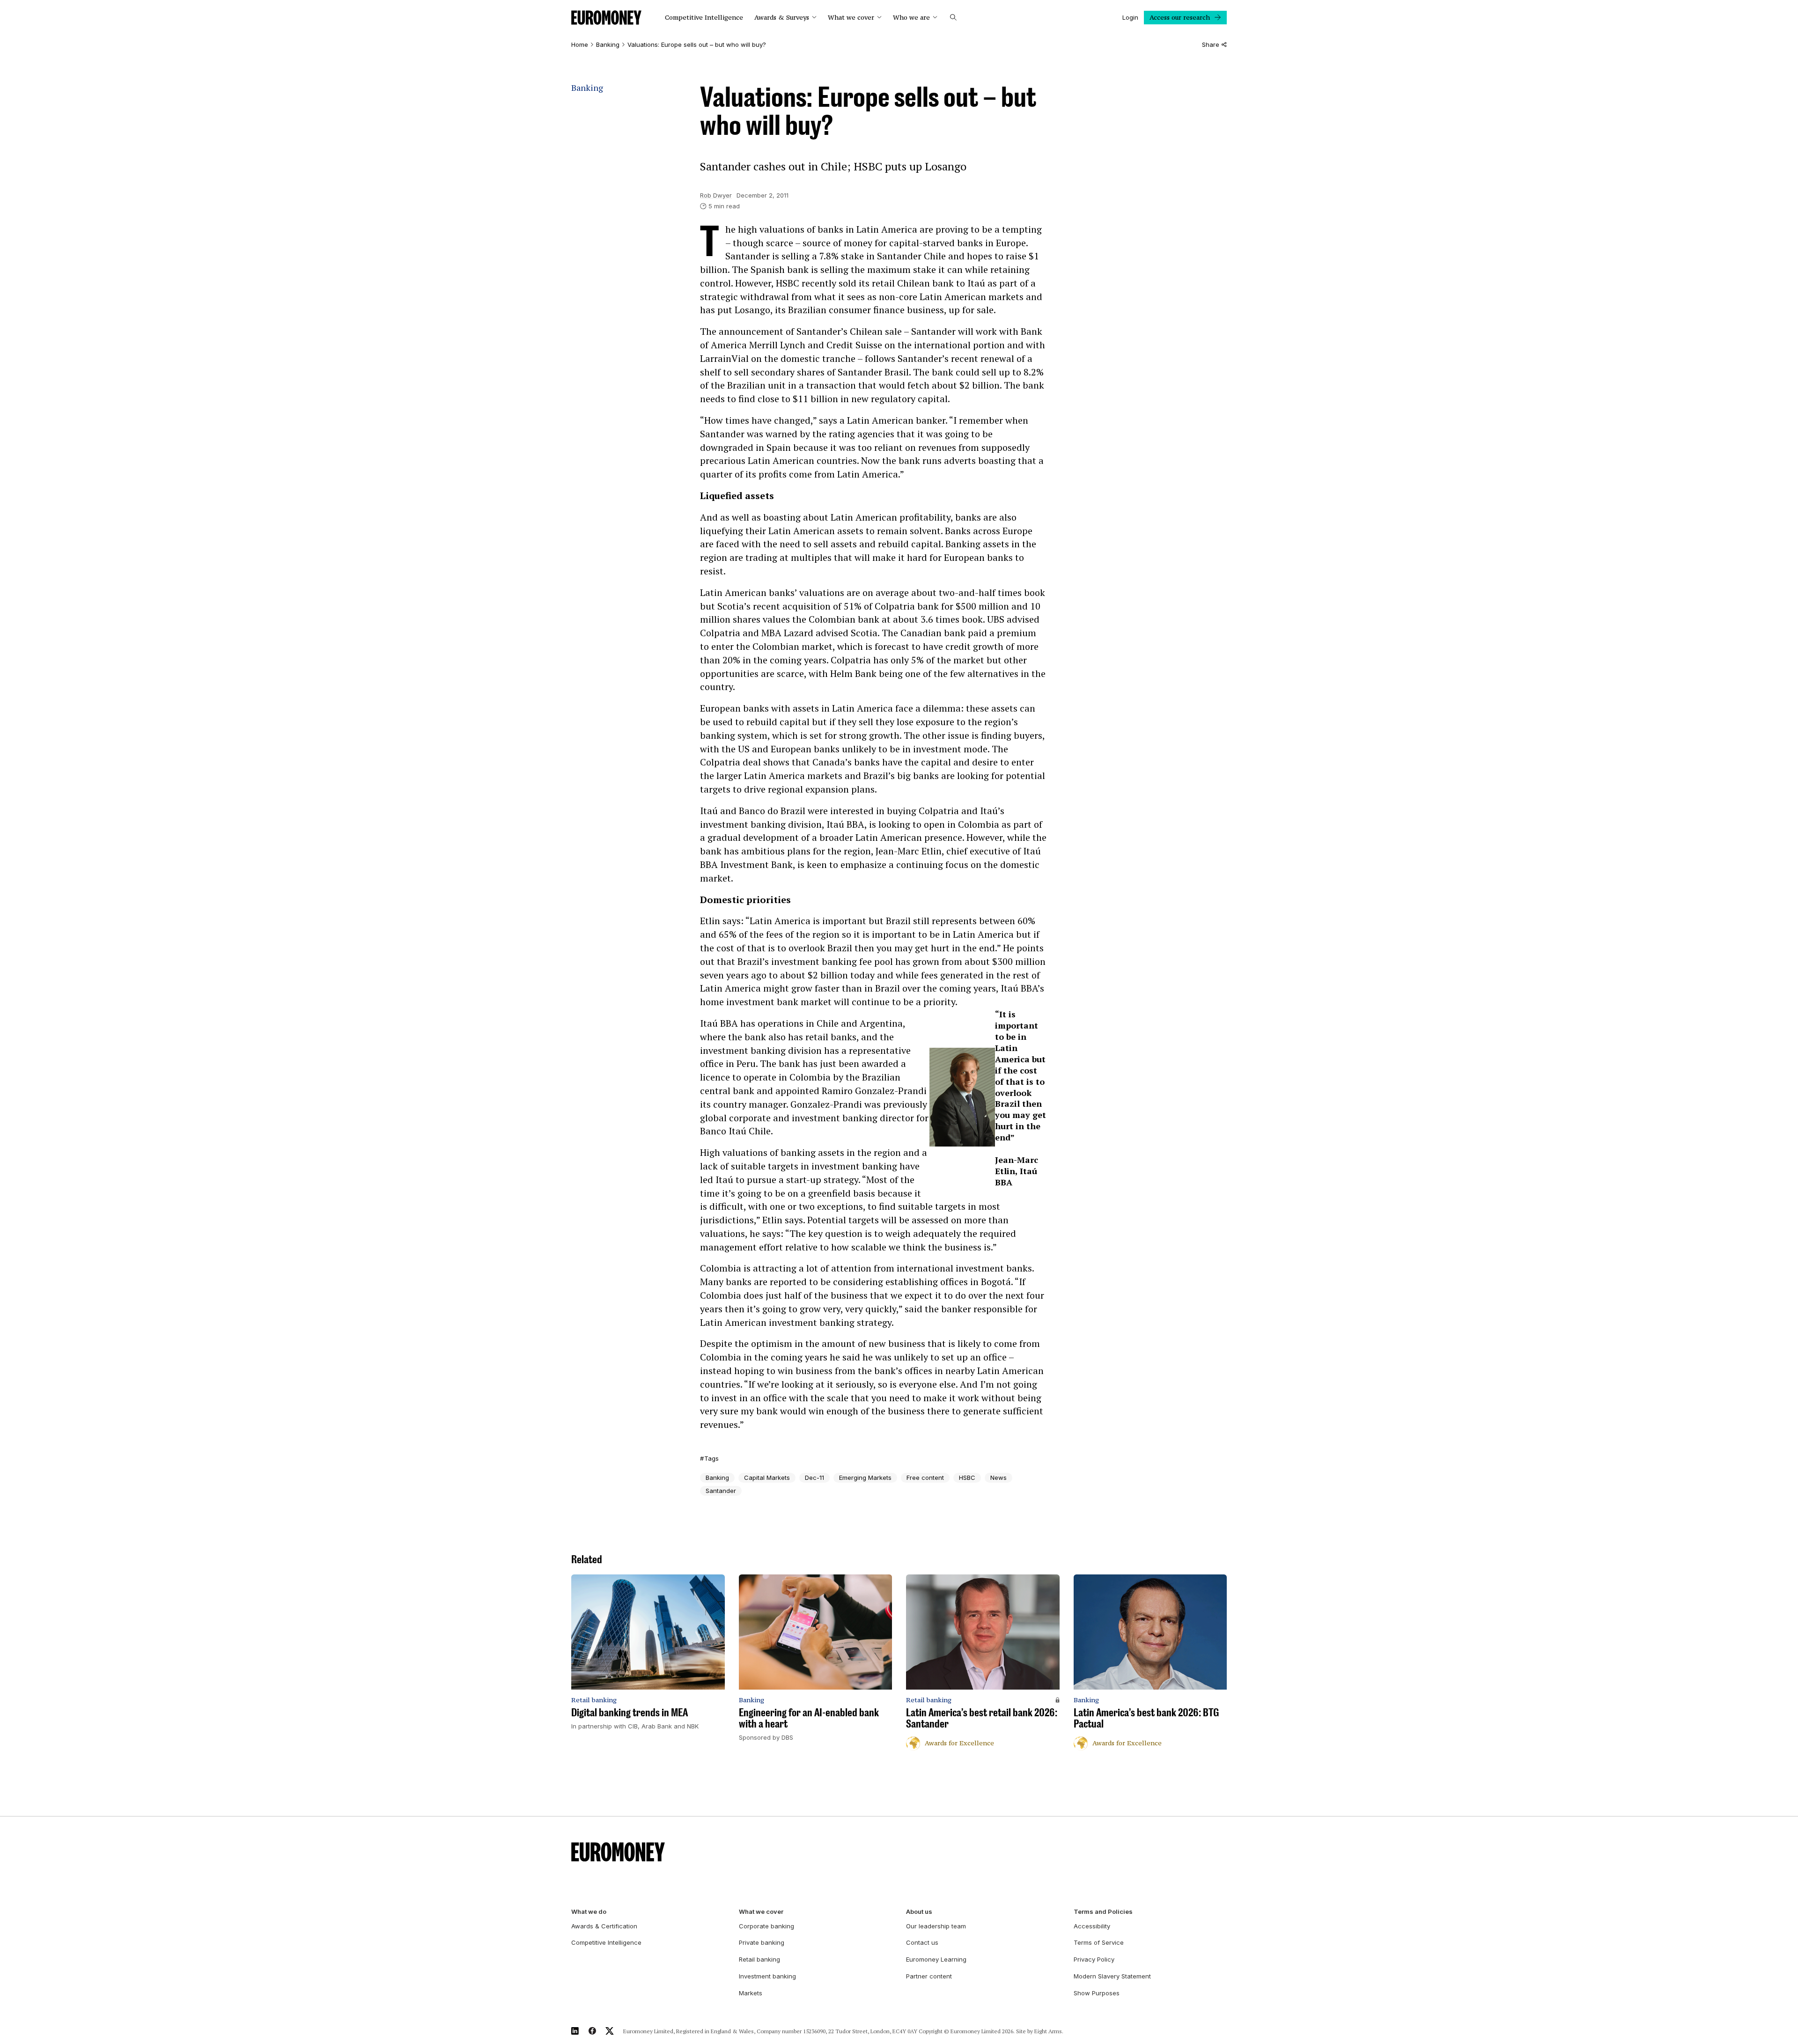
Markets (751, 1993)
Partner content (929, 1976)
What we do (589, 1912)
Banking (608, 45)
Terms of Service (1099, 1942)
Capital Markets (767, 1478)
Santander (721, 1491)
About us (919, 1912)
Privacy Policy (1094, 1959)
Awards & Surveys (782, 18)
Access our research (1180, 17)
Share (1211, 45)
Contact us (922, 1942)
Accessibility (1092, 1926)
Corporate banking (766, 1926)
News (998, 1478)
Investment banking (767, 1976)
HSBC (967, 1478)
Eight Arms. (1049, 2031)
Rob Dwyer (716, 195)
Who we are (911, 18)
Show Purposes (1097, 1993)
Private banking (762, 1942)
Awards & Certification (604, 1926)
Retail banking (759, 1959)
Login (1130, 17)
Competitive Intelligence (704, 18)
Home (580, 45)
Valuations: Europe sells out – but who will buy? (697, 45)
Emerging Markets (865, 1478)
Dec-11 (814, 1478)
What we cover (851, 18)
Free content (925, 1478)
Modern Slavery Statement (1112, 1976)
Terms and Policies (1103, 1912)
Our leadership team (936, 1926)
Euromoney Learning (936, 1959)
